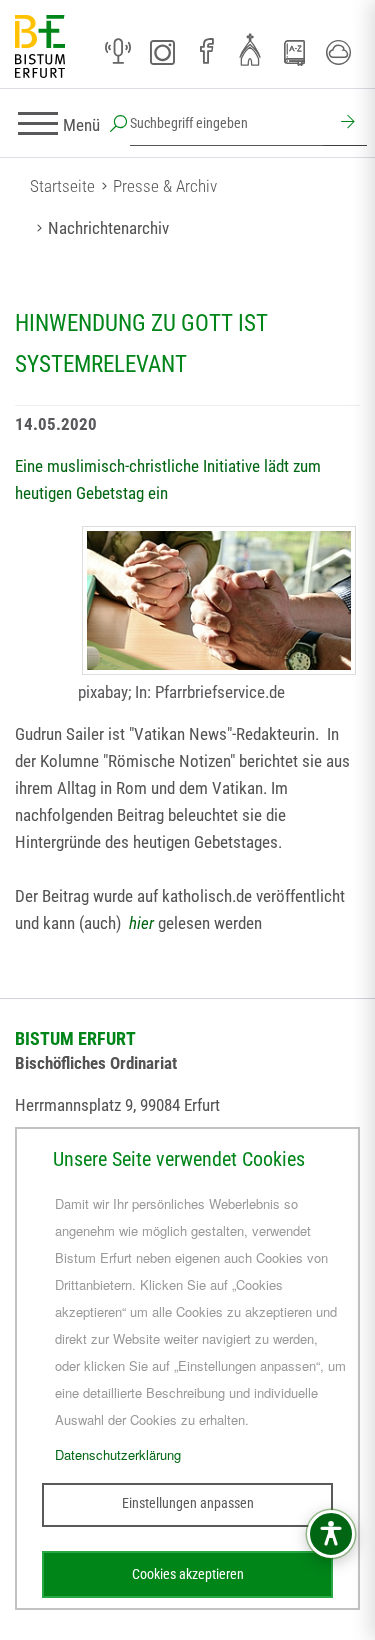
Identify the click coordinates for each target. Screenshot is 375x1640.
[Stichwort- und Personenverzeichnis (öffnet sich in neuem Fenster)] (294, 53)
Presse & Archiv (165, 186)
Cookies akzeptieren (188, 1574)
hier (141, 923)
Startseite (62, 186)
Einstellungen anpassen (188, 1503)
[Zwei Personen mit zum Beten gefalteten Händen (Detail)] (219, 600)
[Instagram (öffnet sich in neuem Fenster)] (162, 52)
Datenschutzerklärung (118, 1454)
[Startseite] (40, 47)
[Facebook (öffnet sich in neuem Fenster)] (206, 52)
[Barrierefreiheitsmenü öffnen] (331, 1534)
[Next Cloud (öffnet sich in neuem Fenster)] (338, 52)
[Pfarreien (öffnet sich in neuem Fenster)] (250, 49)
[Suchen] (345, 124)
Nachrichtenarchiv (108, 228)
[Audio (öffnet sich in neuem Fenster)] (118, 52)
